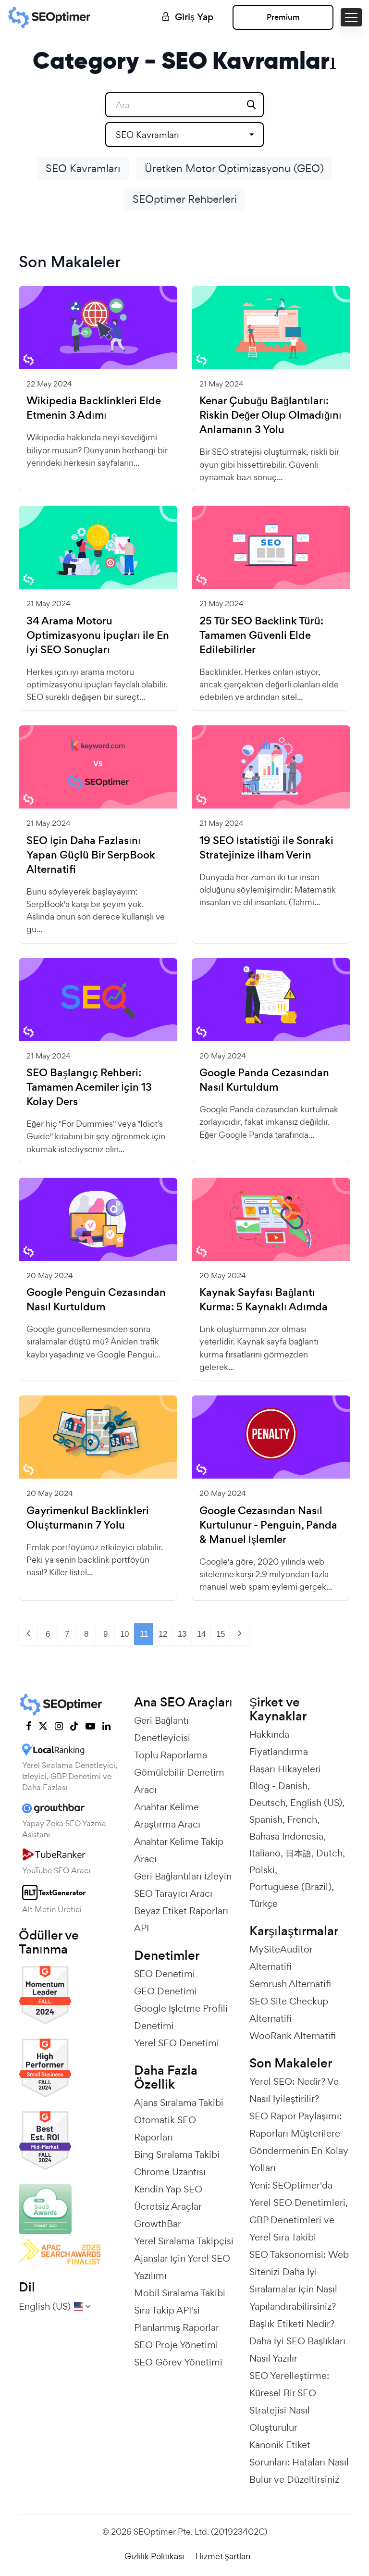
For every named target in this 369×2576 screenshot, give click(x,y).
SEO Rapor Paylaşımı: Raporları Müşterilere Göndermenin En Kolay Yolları (299, 2142)
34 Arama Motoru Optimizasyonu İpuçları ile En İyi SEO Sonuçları (98, 635)
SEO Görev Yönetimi (178, 2362)
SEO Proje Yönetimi (176, 2345)
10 (124, 1634)
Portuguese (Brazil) (290, 1887)
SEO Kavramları (83, 168)
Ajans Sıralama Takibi (179, 2103)
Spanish (266, 1819)
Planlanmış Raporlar (177, 2327)
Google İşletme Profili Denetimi (181, 2017)
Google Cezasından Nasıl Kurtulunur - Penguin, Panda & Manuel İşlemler (268, 1525)
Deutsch (267, 1803)
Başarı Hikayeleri (285, 1769)
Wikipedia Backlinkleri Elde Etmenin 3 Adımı (94, 408)
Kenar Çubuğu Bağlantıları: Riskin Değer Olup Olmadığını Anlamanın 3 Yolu (271, 415)
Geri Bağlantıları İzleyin (183, 1876)
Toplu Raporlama (171, 1755)
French (302, 1819)
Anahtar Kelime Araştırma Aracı (167, 1816)
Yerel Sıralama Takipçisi (184, 2241)
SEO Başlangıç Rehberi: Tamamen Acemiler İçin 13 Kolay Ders (89, 1087)
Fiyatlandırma (279, 1752)
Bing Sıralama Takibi (177, 2154)
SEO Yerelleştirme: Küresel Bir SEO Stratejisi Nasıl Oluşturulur (289, 2402)
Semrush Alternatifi (290, 1984)
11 (144, 1634)
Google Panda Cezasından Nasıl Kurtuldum (264, 1080)
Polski (262, 1870)
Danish (293, 1786)
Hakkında (269, 1734)
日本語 (298, 1853)
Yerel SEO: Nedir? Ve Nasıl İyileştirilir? (294, 2090)
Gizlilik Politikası (154, 2556)
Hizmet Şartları (223, 2556)
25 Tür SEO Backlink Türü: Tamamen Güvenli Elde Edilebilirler (261, 635)
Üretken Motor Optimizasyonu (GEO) (234, 168)
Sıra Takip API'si (167, 2310)
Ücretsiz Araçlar (168, 2206)
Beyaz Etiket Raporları (181, 1911)
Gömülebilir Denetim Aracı (179, 1781)
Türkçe (264, 1904)
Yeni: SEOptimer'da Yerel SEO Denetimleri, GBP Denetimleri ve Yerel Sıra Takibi (299, 2211)
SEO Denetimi (165, 1974)
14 (201, 1634)
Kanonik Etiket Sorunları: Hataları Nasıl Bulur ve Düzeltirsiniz (299, 2462)
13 (182, 1634)
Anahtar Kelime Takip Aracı (179, 1850)
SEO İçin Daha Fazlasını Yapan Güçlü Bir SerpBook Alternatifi (91, 855)
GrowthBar (158, 2224)
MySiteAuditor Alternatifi (281, 1958)
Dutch (329, 1853)
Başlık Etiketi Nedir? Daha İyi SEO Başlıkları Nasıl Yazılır (297, 2341)
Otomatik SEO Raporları (165, 2128)
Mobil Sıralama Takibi (180, 2293)
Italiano (265, 1853)
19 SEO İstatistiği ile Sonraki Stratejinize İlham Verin (266, 848)
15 (221, 1634)
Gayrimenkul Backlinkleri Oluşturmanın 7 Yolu (88, 1518)
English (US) (316, 1803)
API (141, 1928)
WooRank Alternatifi (293, 2036)
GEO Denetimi (166, 1991)
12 (163, 1634)
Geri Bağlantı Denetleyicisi (162, 1729)
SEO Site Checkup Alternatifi (289, 2010)
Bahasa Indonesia (286, 1836)
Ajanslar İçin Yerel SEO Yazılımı (182, 2267)
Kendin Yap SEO (168, 2189)
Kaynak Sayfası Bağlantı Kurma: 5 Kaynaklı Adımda (264, 1300)
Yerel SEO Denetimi (177, 2043)
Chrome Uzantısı (170, 2172)
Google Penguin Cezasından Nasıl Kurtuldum (96, 1300)
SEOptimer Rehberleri (185, 199)
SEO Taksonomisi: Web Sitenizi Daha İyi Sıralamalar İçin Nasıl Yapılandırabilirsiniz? (299, 2280)
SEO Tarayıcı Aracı (173, 1893)
